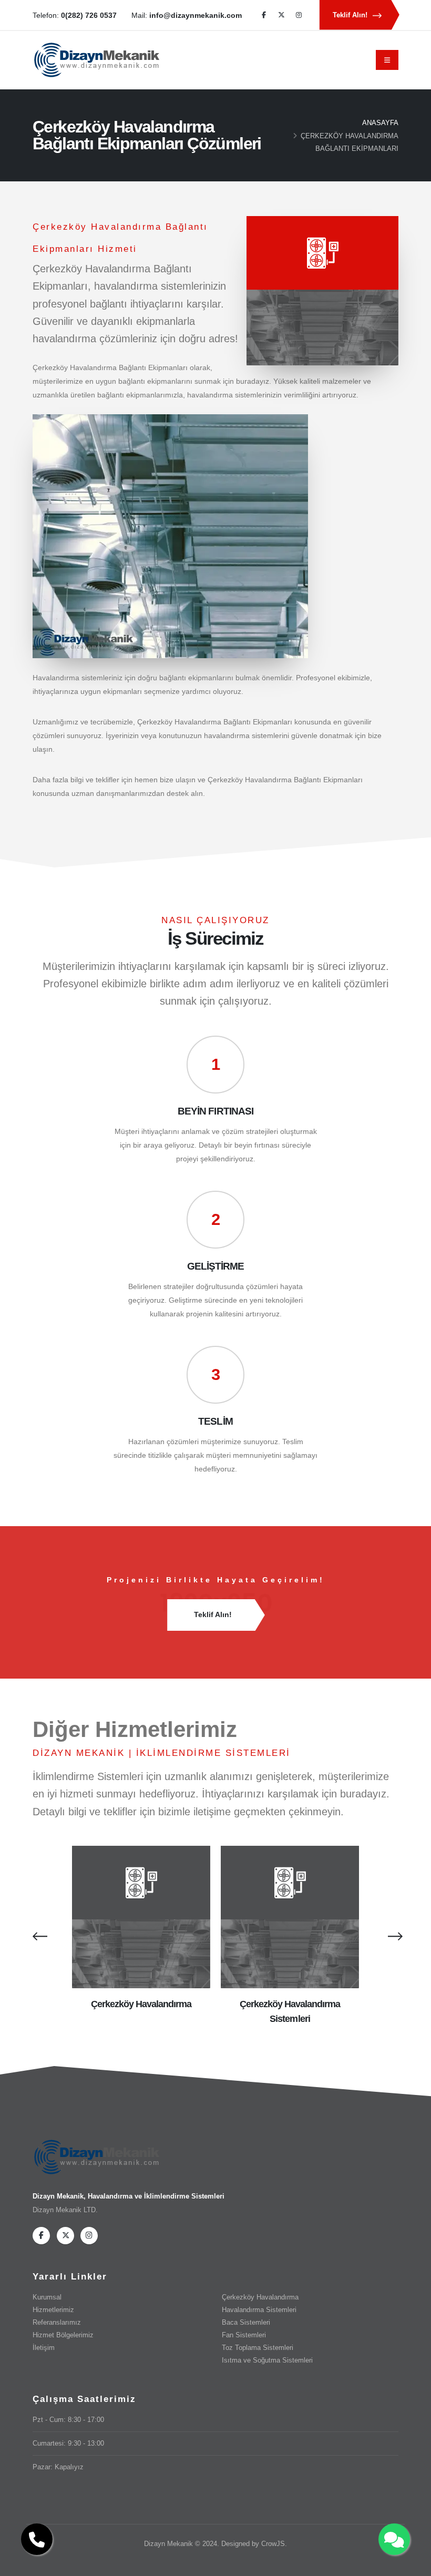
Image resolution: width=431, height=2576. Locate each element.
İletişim (44, 2348)
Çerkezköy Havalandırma (141, 2004)
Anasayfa (380, 123)
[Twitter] (281, 15)
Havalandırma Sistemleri (259, 2310)
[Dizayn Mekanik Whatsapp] (394, 2539)
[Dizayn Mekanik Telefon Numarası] (37, 2539)
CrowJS (273, 2544)
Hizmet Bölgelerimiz (63, 2335)
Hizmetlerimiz (53, 2310)
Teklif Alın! (351, 15)
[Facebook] (264, 15)
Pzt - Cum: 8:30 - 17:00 (68, 2420)
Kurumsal (47, 2297)
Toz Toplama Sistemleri (258, 2348)
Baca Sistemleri (246, 2323)
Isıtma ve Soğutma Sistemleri (267, 2360)
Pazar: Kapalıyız (58, 2467)
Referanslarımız (57, 2323)
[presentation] (38, 1936)
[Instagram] (299, 15)
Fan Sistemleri (244, 2335)
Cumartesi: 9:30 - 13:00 (68, 2444)
